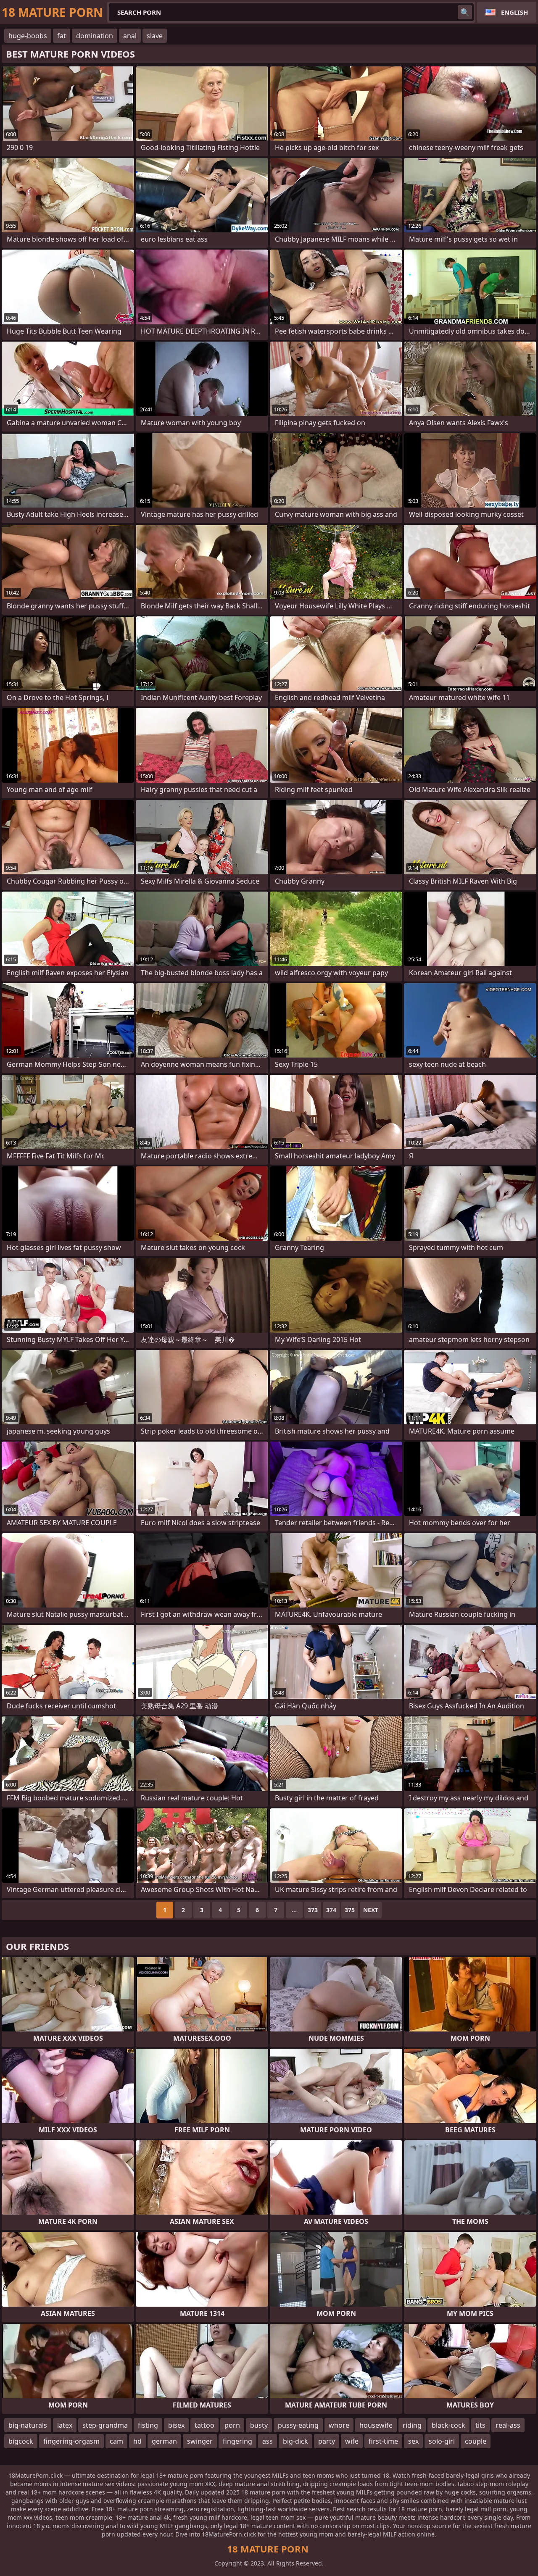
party (327, 2441)
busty (259, 2425)
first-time (383, 2441)
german (164, 2441)
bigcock (21, 2441)
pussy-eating (298, 2425)
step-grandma (105, 2425)
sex (413, 2441)
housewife (376, 2425)
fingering (237, 2441)
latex (65, 2425)
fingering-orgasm (71, 2441)
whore (339, 2425)
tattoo (204, 2425)
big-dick (295, 2441)
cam (116, 2441)
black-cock (448, 2425)
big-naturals (28, 2425)
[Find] (465, 12)
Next (371, 1910)
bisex (176, 2425)
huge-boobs (28, 36)
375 (350, 1910)
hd (137, 2441)
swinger (200, 2441)
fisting (148, 2425)
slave (155, 36)
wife (352, 2441)
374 (331, 1910)
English (514, 12)
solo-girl (442, 2441)
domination (95, 36)
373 (313, 1910)
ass (268, 2441)
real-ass (508, 2425)
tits (480, 2425)
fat (62, 36)
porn (232, 2425)
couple (476, 2441)
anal (130, 36)
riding (412, 2425)
